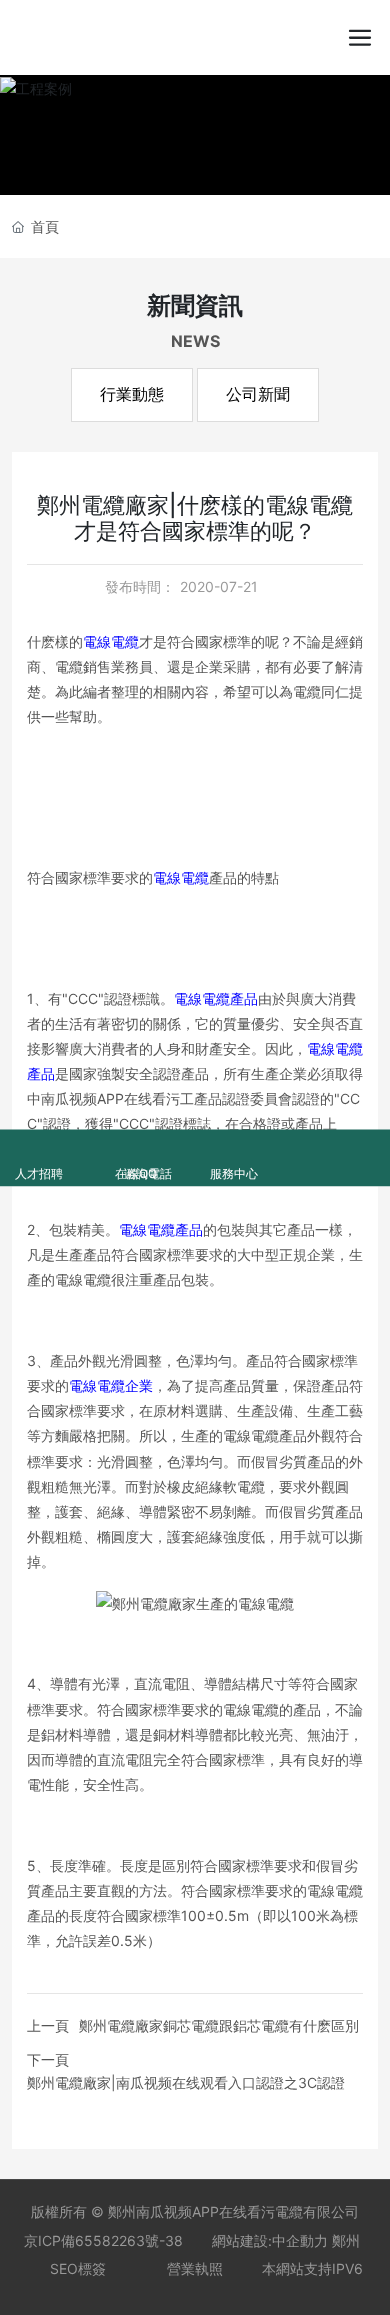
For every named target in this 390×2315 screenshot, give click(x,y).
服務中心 (233, 1145)
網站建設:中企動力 (270, 2240)
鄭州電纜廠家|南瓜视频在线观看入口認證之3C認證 (186, 2082)
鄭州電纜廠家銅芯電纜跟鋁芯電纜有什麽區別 (219, 2025)
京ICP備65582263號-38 (103, 2240)
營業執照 (195, 2268)
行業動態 (132, 394)
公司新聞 (258, 394)
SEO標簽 (78, 2268)
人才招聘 (38, 1145)
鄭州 (346, 2240)
